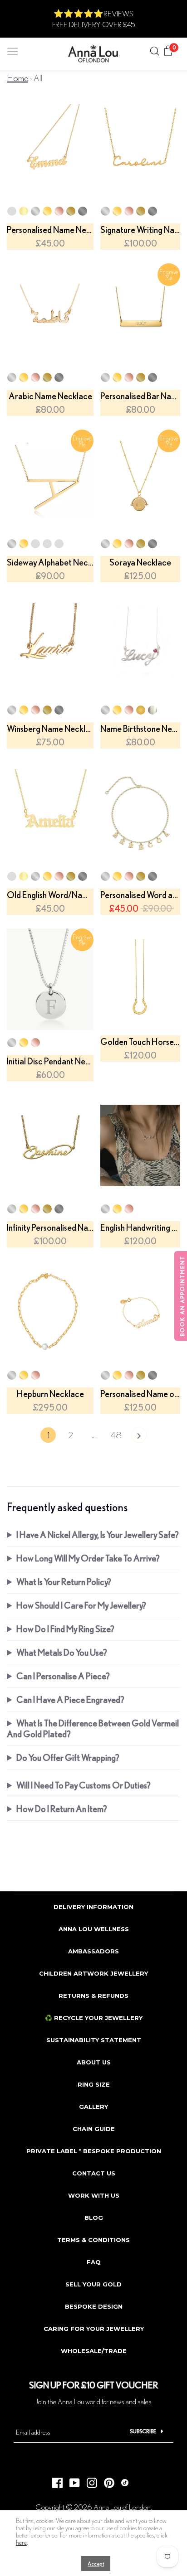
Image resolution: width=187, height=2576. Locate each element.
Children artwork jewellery (93, 1973)
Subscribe (143, 2431)
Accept (96, 2564)
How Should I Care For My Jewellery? (81, 1605)
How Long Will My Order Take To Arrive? (88, 1558)
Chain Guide (94, 2129)
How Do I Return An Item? (62, 1809)
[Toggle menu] (13, 49)
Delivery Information (93, 1907)
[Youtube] (71, 2480)
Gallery (93, 2107)
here (21, 2542)
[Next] (139, 1437)
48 (116, 1435)
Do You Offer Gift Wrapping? (68, 1757)
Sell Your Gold (93, 2284)
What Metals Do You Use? (62, 1652)
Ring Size (94, 2084)
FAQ (94, 2262)
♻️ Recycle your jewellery (94, 2018)
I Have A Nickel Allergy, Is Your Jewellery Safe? (98, 1534)
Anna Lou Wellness (94, 1929)
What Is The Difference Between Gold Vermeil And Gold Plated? (93, 1728)
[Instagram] (89, 2480)
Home (17, 78)
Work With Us (94, 2195)
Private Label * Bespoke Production (94, 2151)
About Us (94, 2062)
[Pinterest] (106, 2480)
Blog (94, 2218)
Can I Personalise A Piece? (63, 1676)
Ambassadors (93, 1951)
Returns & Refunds (93, 1996)
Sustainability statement (94, 2040)
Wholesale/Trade (94, 2351)
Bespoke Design (94, 2306)
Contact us (94, 2173)
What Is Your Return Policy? (64, 1582)
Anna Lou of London (122, 2507)
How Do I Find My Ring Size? (65, 1629)
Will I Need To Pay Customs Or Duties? (84, 1785)
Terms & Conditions (93, 2240)
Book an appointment (182, 1296)
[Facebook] (54, 2480)
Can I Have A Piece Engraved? (70, 1699)
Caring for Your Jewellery (94, 2329)
